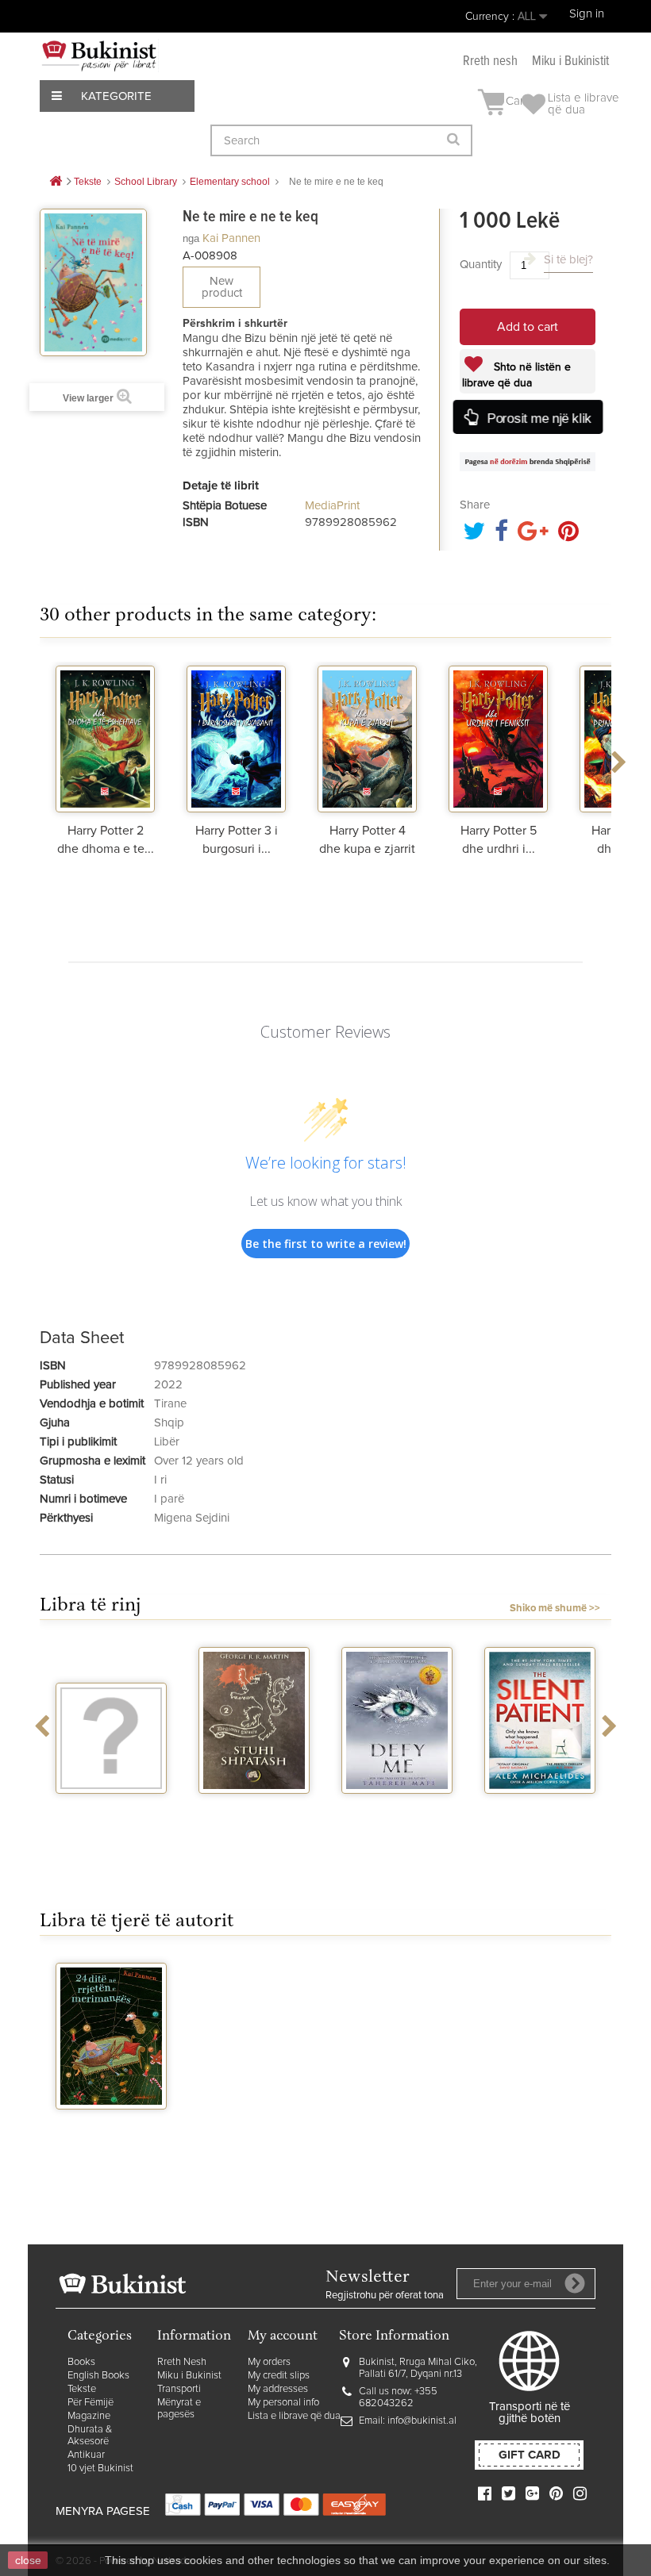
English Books (98, 2376)
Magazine (89, 2416)
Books (81, 2362)
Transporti (179, 2389)
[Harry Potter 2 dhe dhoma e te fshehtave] (105, 737)
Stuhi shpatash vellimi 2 (254, 1814)
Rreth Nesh (182, 2362)
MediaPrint (332, 506)
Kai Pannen (231, 238)
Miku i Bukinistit (570, 61)
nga (191, 238)
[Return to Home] (56, 182)
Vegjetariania (112, 1808)
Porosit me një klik (538, 418)
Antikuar (86, 2455)
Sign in (587, 14)
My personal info (283, 2403)
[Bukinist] (99, 56)
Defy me (397, 1808)
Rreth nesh (490, 61)
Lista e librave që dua (294, 2416)
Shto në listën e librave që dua (516, 375)
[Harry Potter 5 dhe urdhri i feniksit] (498, 737)
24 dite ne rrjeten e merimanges (112, 2130)
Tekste (82, 2389)
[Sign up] (575, 2283)
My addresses (278, 2389)
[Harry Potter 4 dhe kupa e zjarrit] (367, 737)
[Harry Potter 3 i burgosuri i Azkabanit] (236, 737)
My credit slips (279, 2376)
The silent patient (540, 1808)
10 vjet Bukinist (100, 2469)
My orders (269, 2362)
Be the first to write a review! (326, 1244)
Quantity (481, 265)
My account (283, 2337)
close (28, 2560)
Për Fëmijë (91, 2403)
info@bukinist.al (422, 2421)
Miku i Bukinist (189, 2376)
